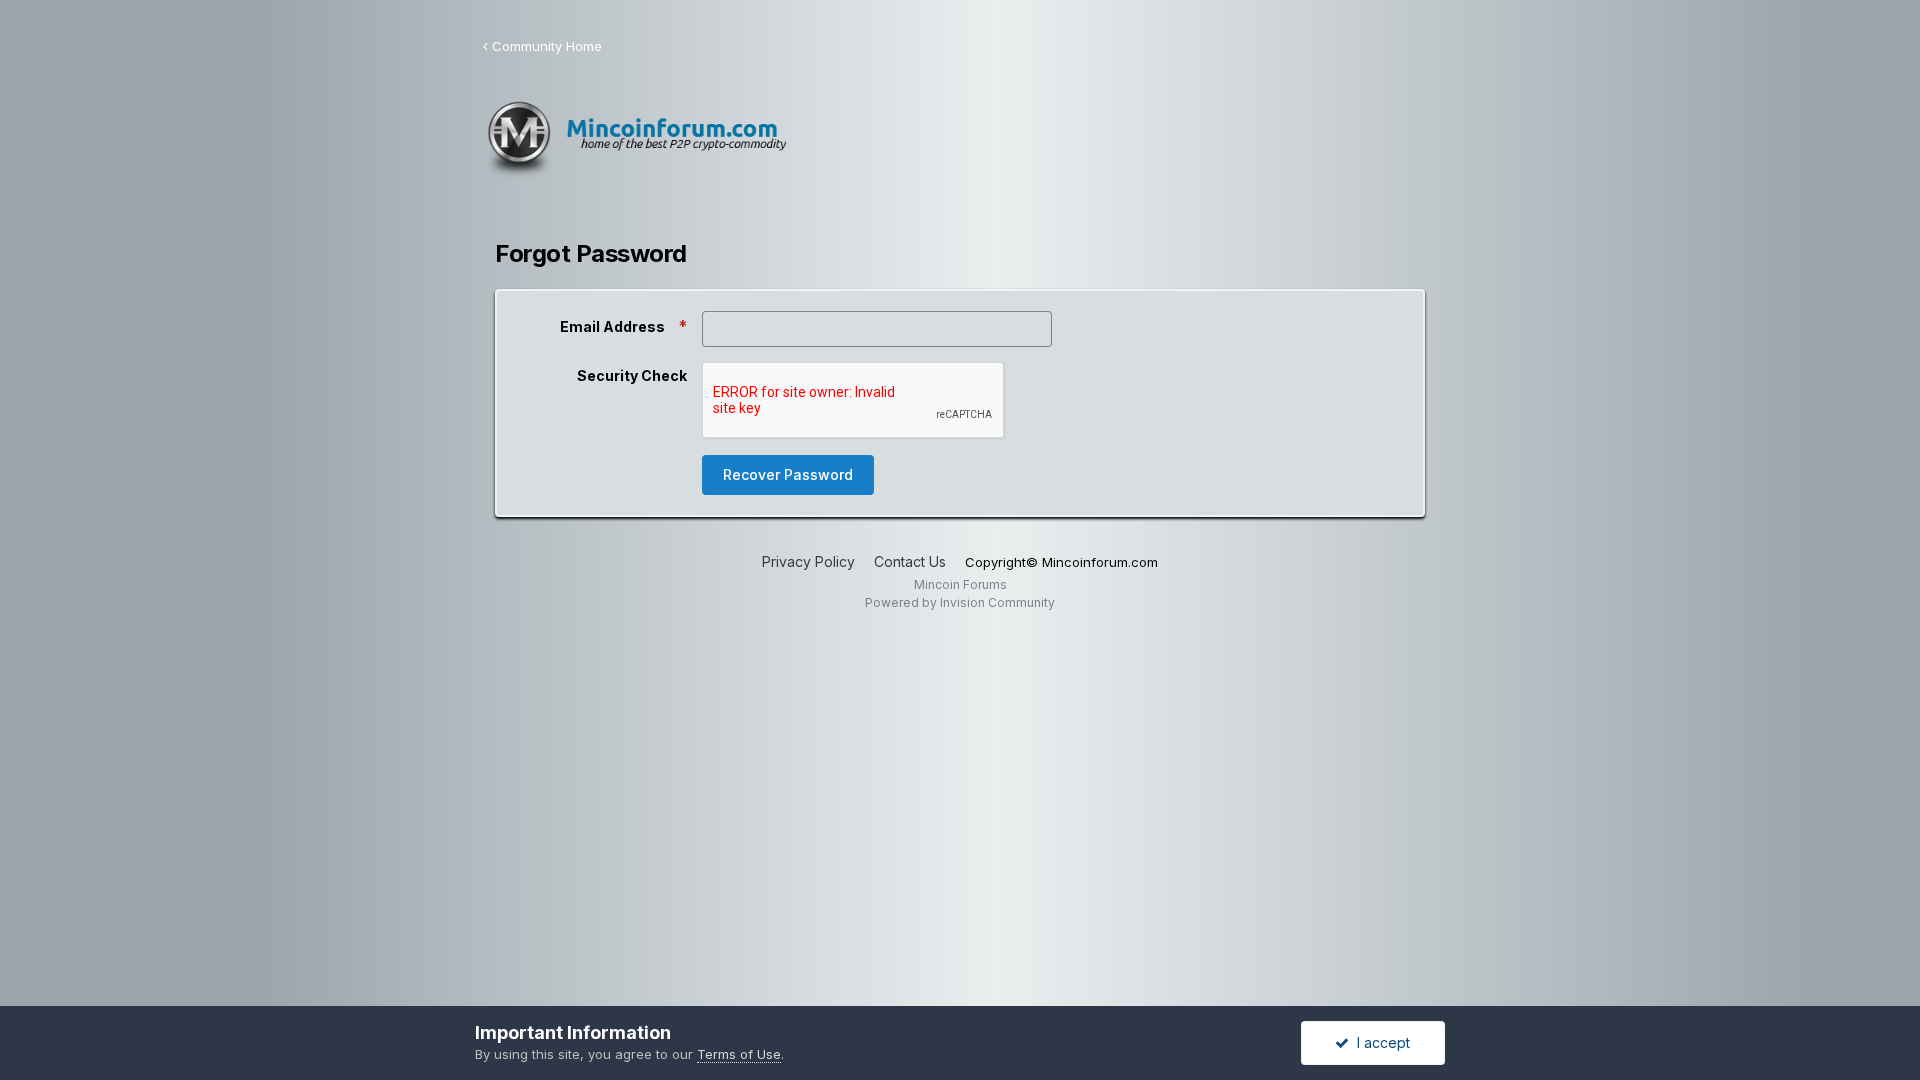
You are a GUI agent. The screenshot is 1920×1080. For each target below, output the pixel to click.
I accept (1379, 1042)
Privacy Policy (808, 561)
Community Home (545, 46)
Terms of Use (739, 1054)
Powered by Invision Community (960, 602)
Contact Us (910, 561)
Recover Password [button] (788, 474)
